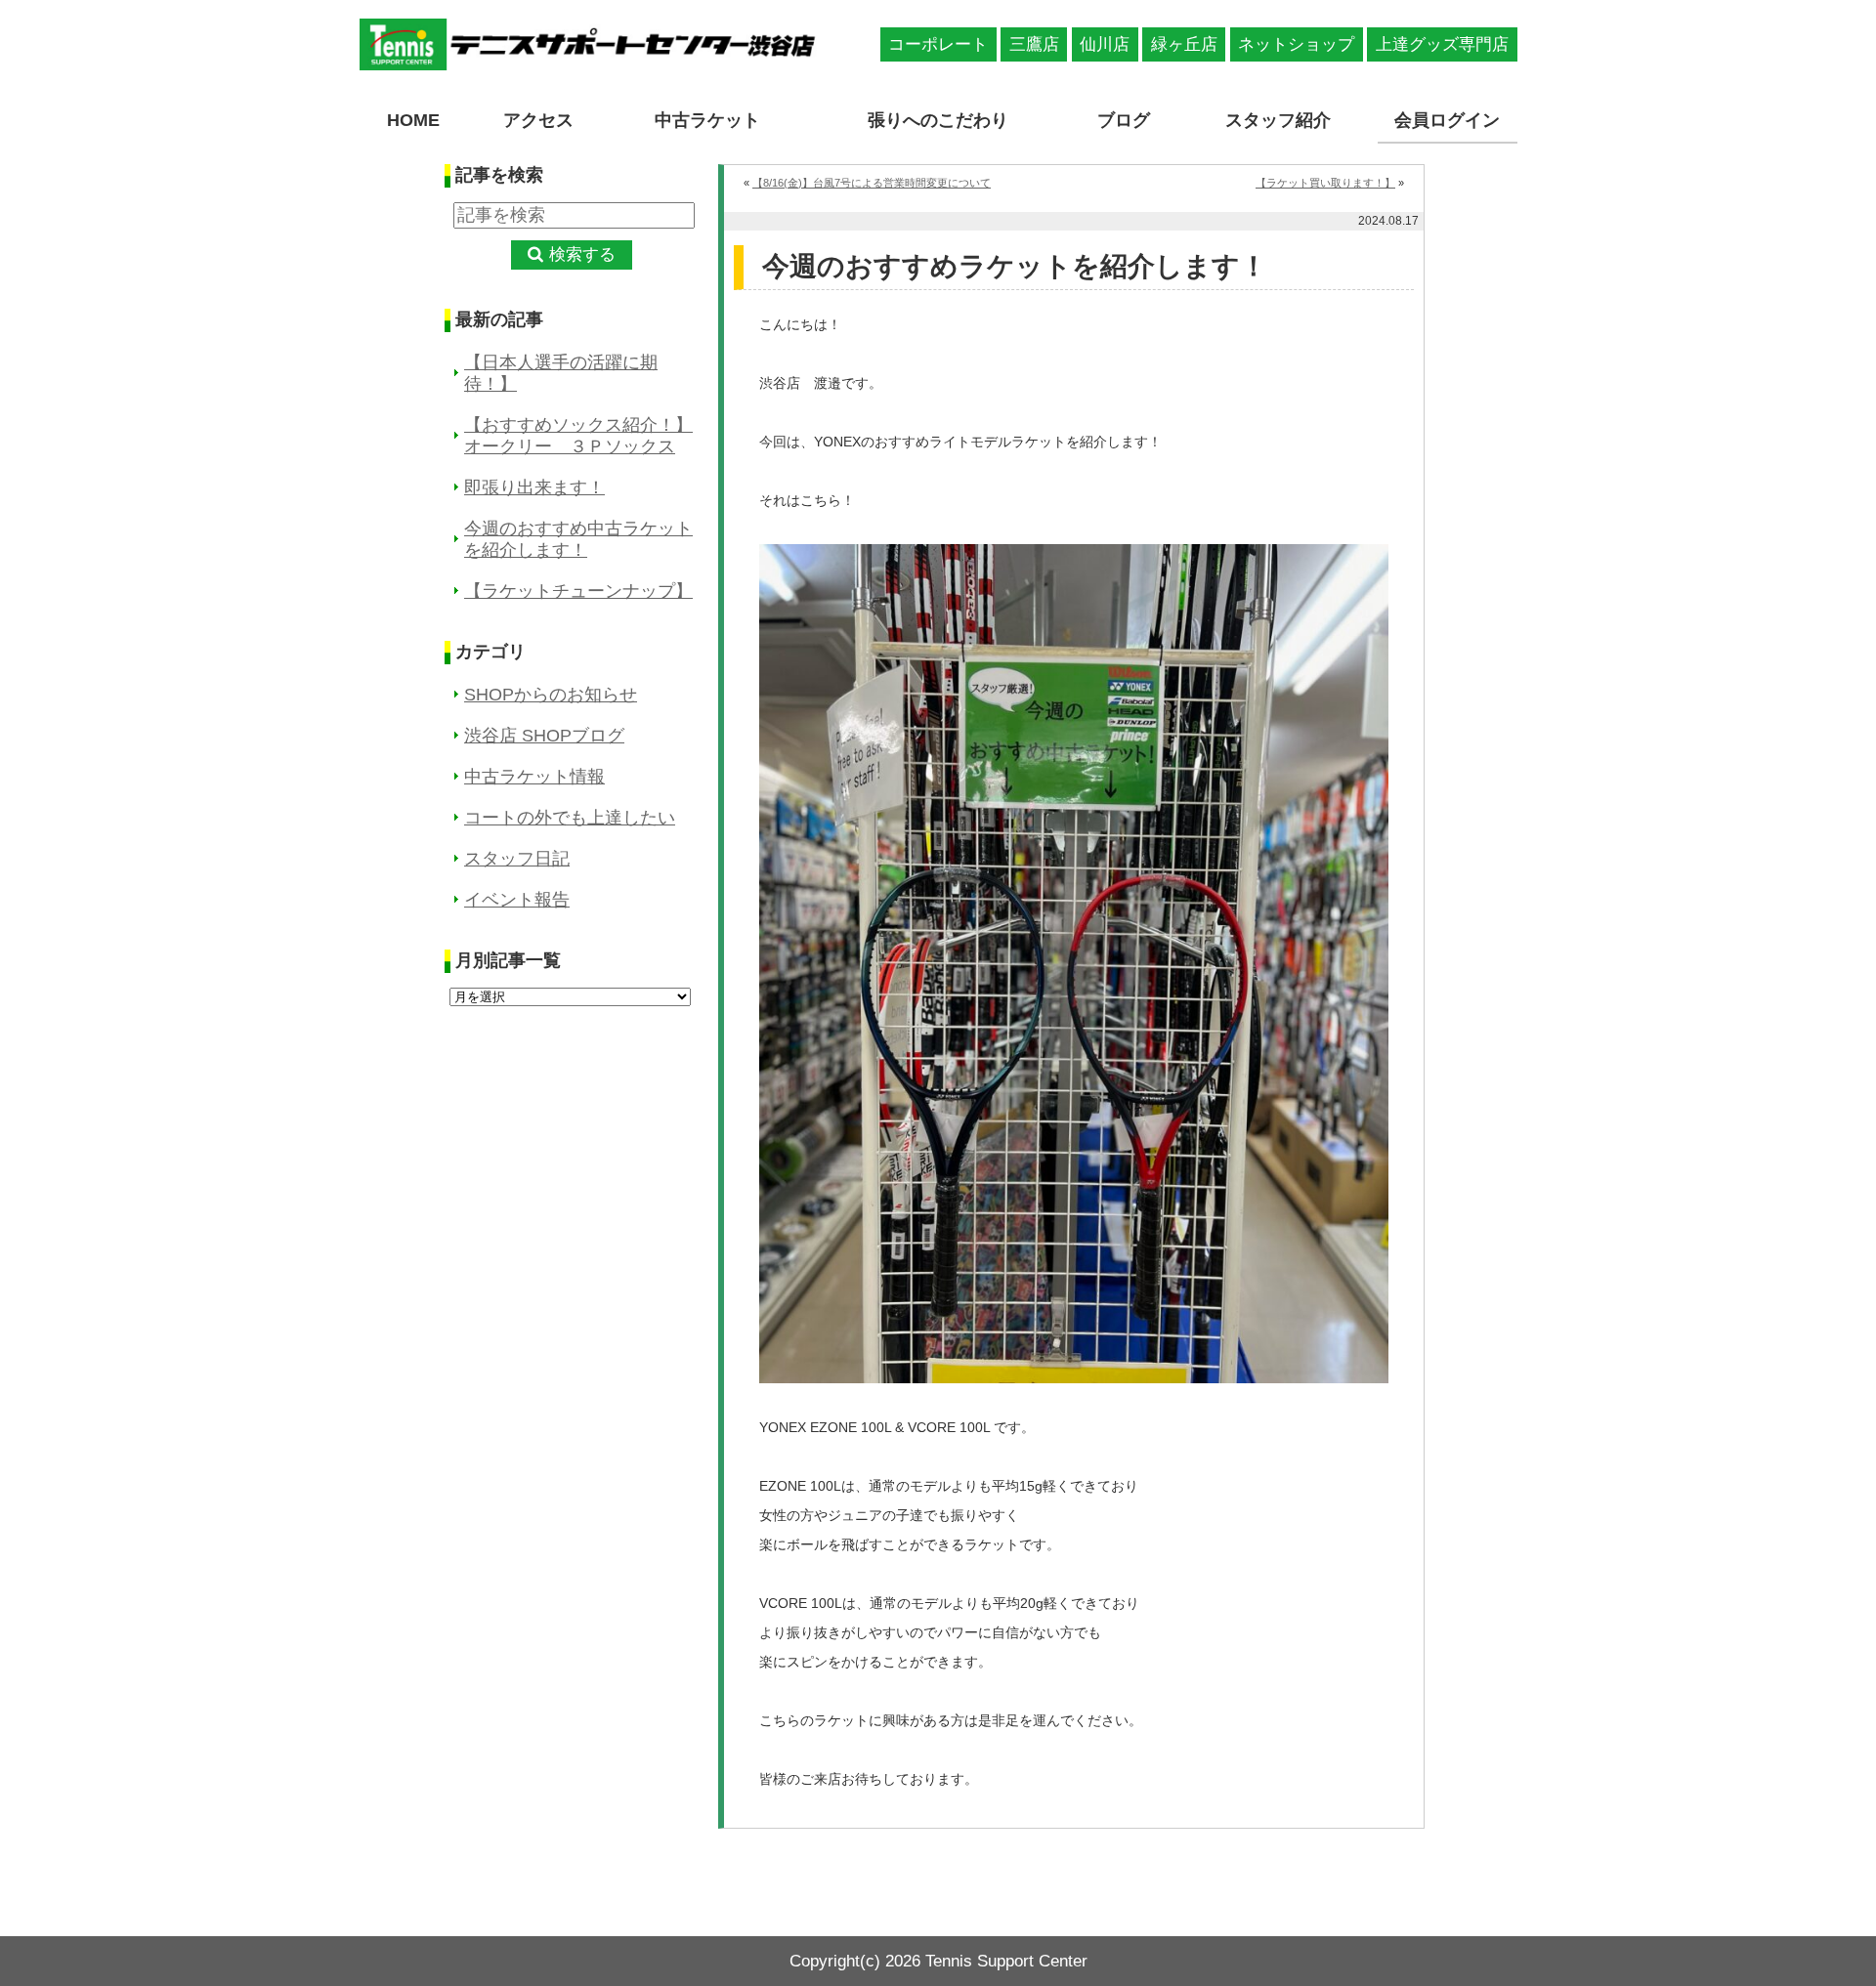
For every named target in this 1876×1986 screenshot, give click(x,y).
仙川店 (1105, 44)
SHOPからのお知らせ (551, 695)
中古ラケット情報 (534, 777)
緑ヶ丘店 (1184, 44)
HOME (413, 120)
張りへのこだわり (938, 120)
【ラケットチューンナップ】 (578, 591)
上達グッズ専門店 (1442, 44)
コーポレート (938, 44)
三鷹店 (1034, 44)
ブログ (1124, 120)
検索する (582, 254)
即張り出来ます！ (534, 487)
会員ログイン (1447, 120)
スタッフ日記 (517, 859)
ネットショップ (1296, 44)
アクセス (538, 120)
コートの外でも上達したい (570, 818)
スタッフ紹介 (1278, 120)
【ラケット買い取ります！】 (1325, 183)
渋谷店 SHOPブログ (544, 736)
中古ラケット (707, 120)
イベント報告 (517, 900)
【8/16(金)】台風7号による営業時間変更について (872, 183)
